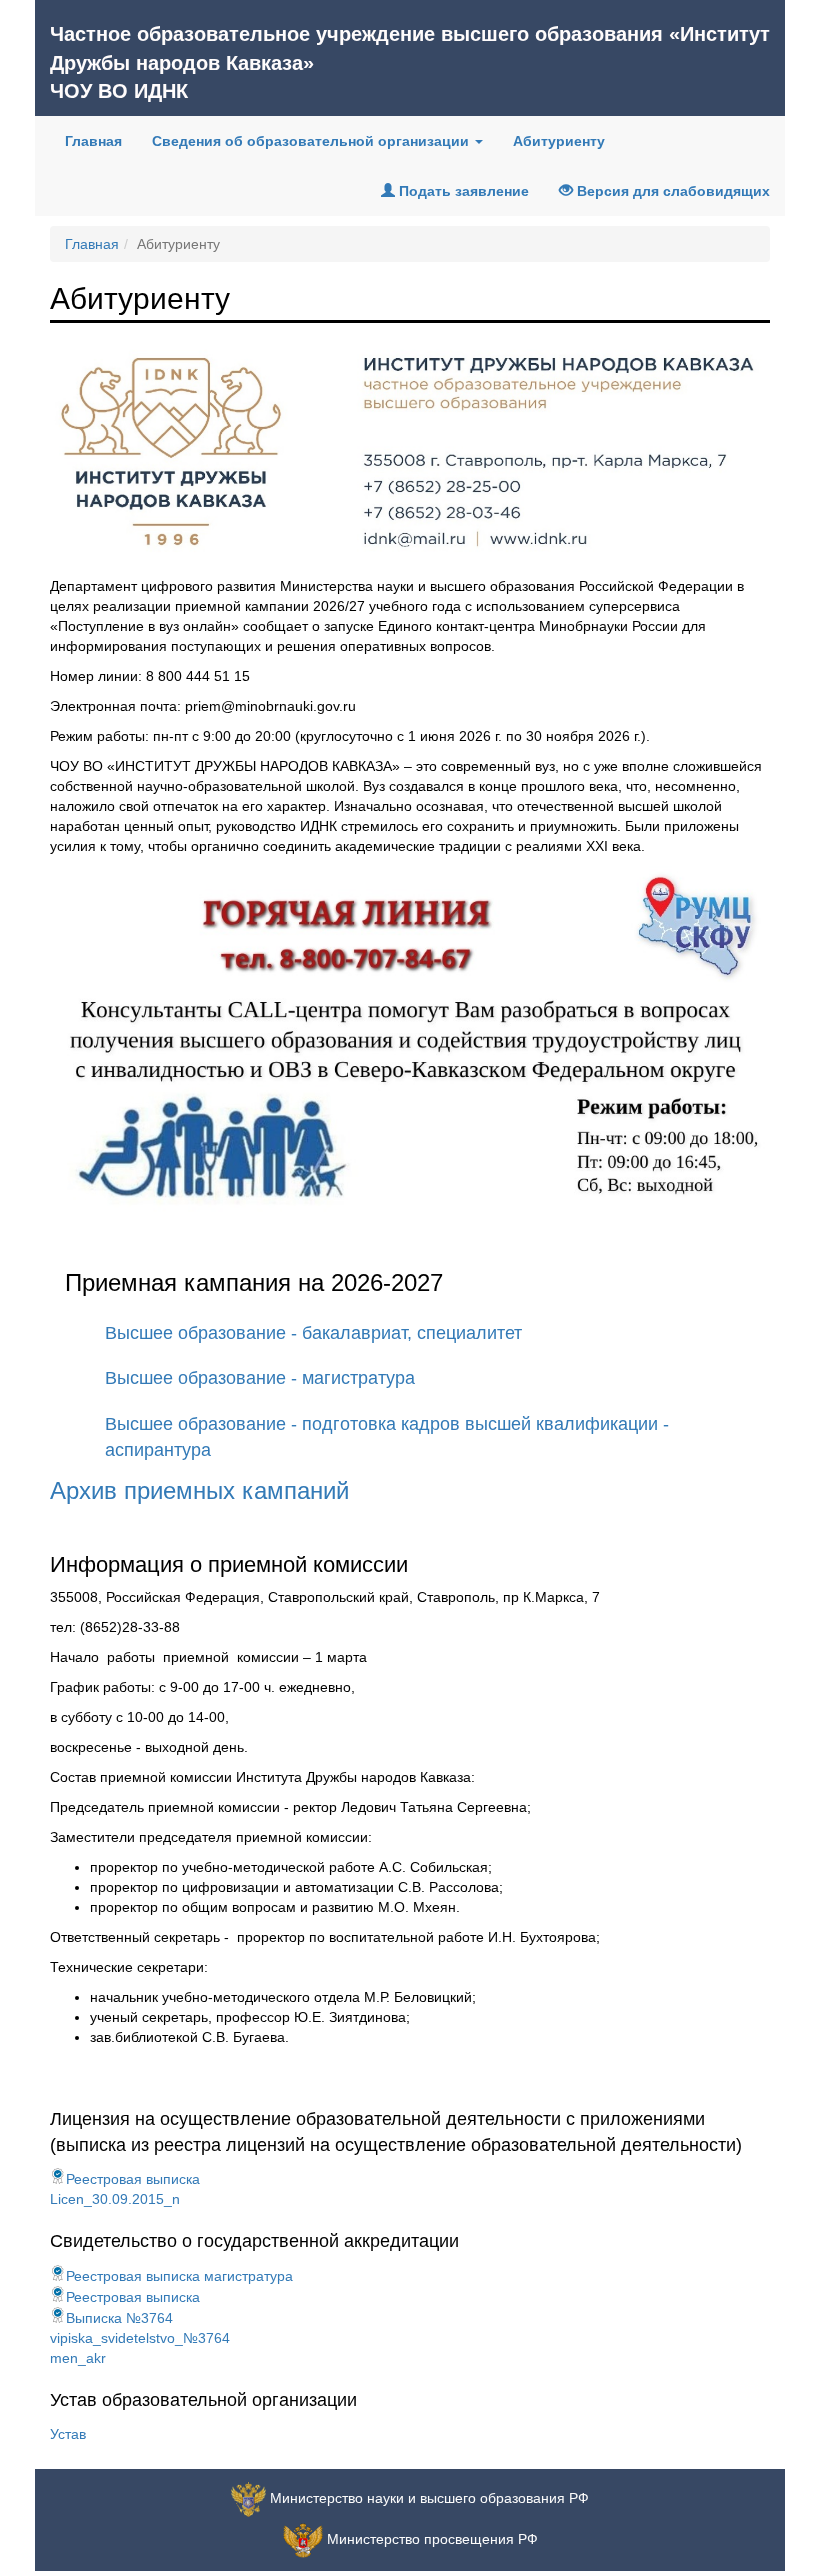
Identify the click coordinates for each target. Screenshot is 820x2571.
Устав (68, 2434)
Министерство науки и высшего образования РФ (429, 2498)
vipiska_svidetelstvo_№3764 (140, 2338)
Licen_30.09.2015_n (115, 2199)
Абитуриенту (559, 141)
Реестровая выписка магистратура (179, 2276)
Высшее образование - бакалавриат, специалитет (313, 1333)
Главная (101, 140)
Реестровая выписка (133, 2179)
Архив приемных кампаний (199, 1490)
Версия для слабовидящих (671, 191)
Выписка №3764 (119, 2318)
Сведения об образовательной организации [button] (312, 141)
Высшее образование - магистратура (260, 1378)
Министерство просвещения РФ (432, 2539)
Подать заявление (462, 191)
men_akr (78, 2358)
